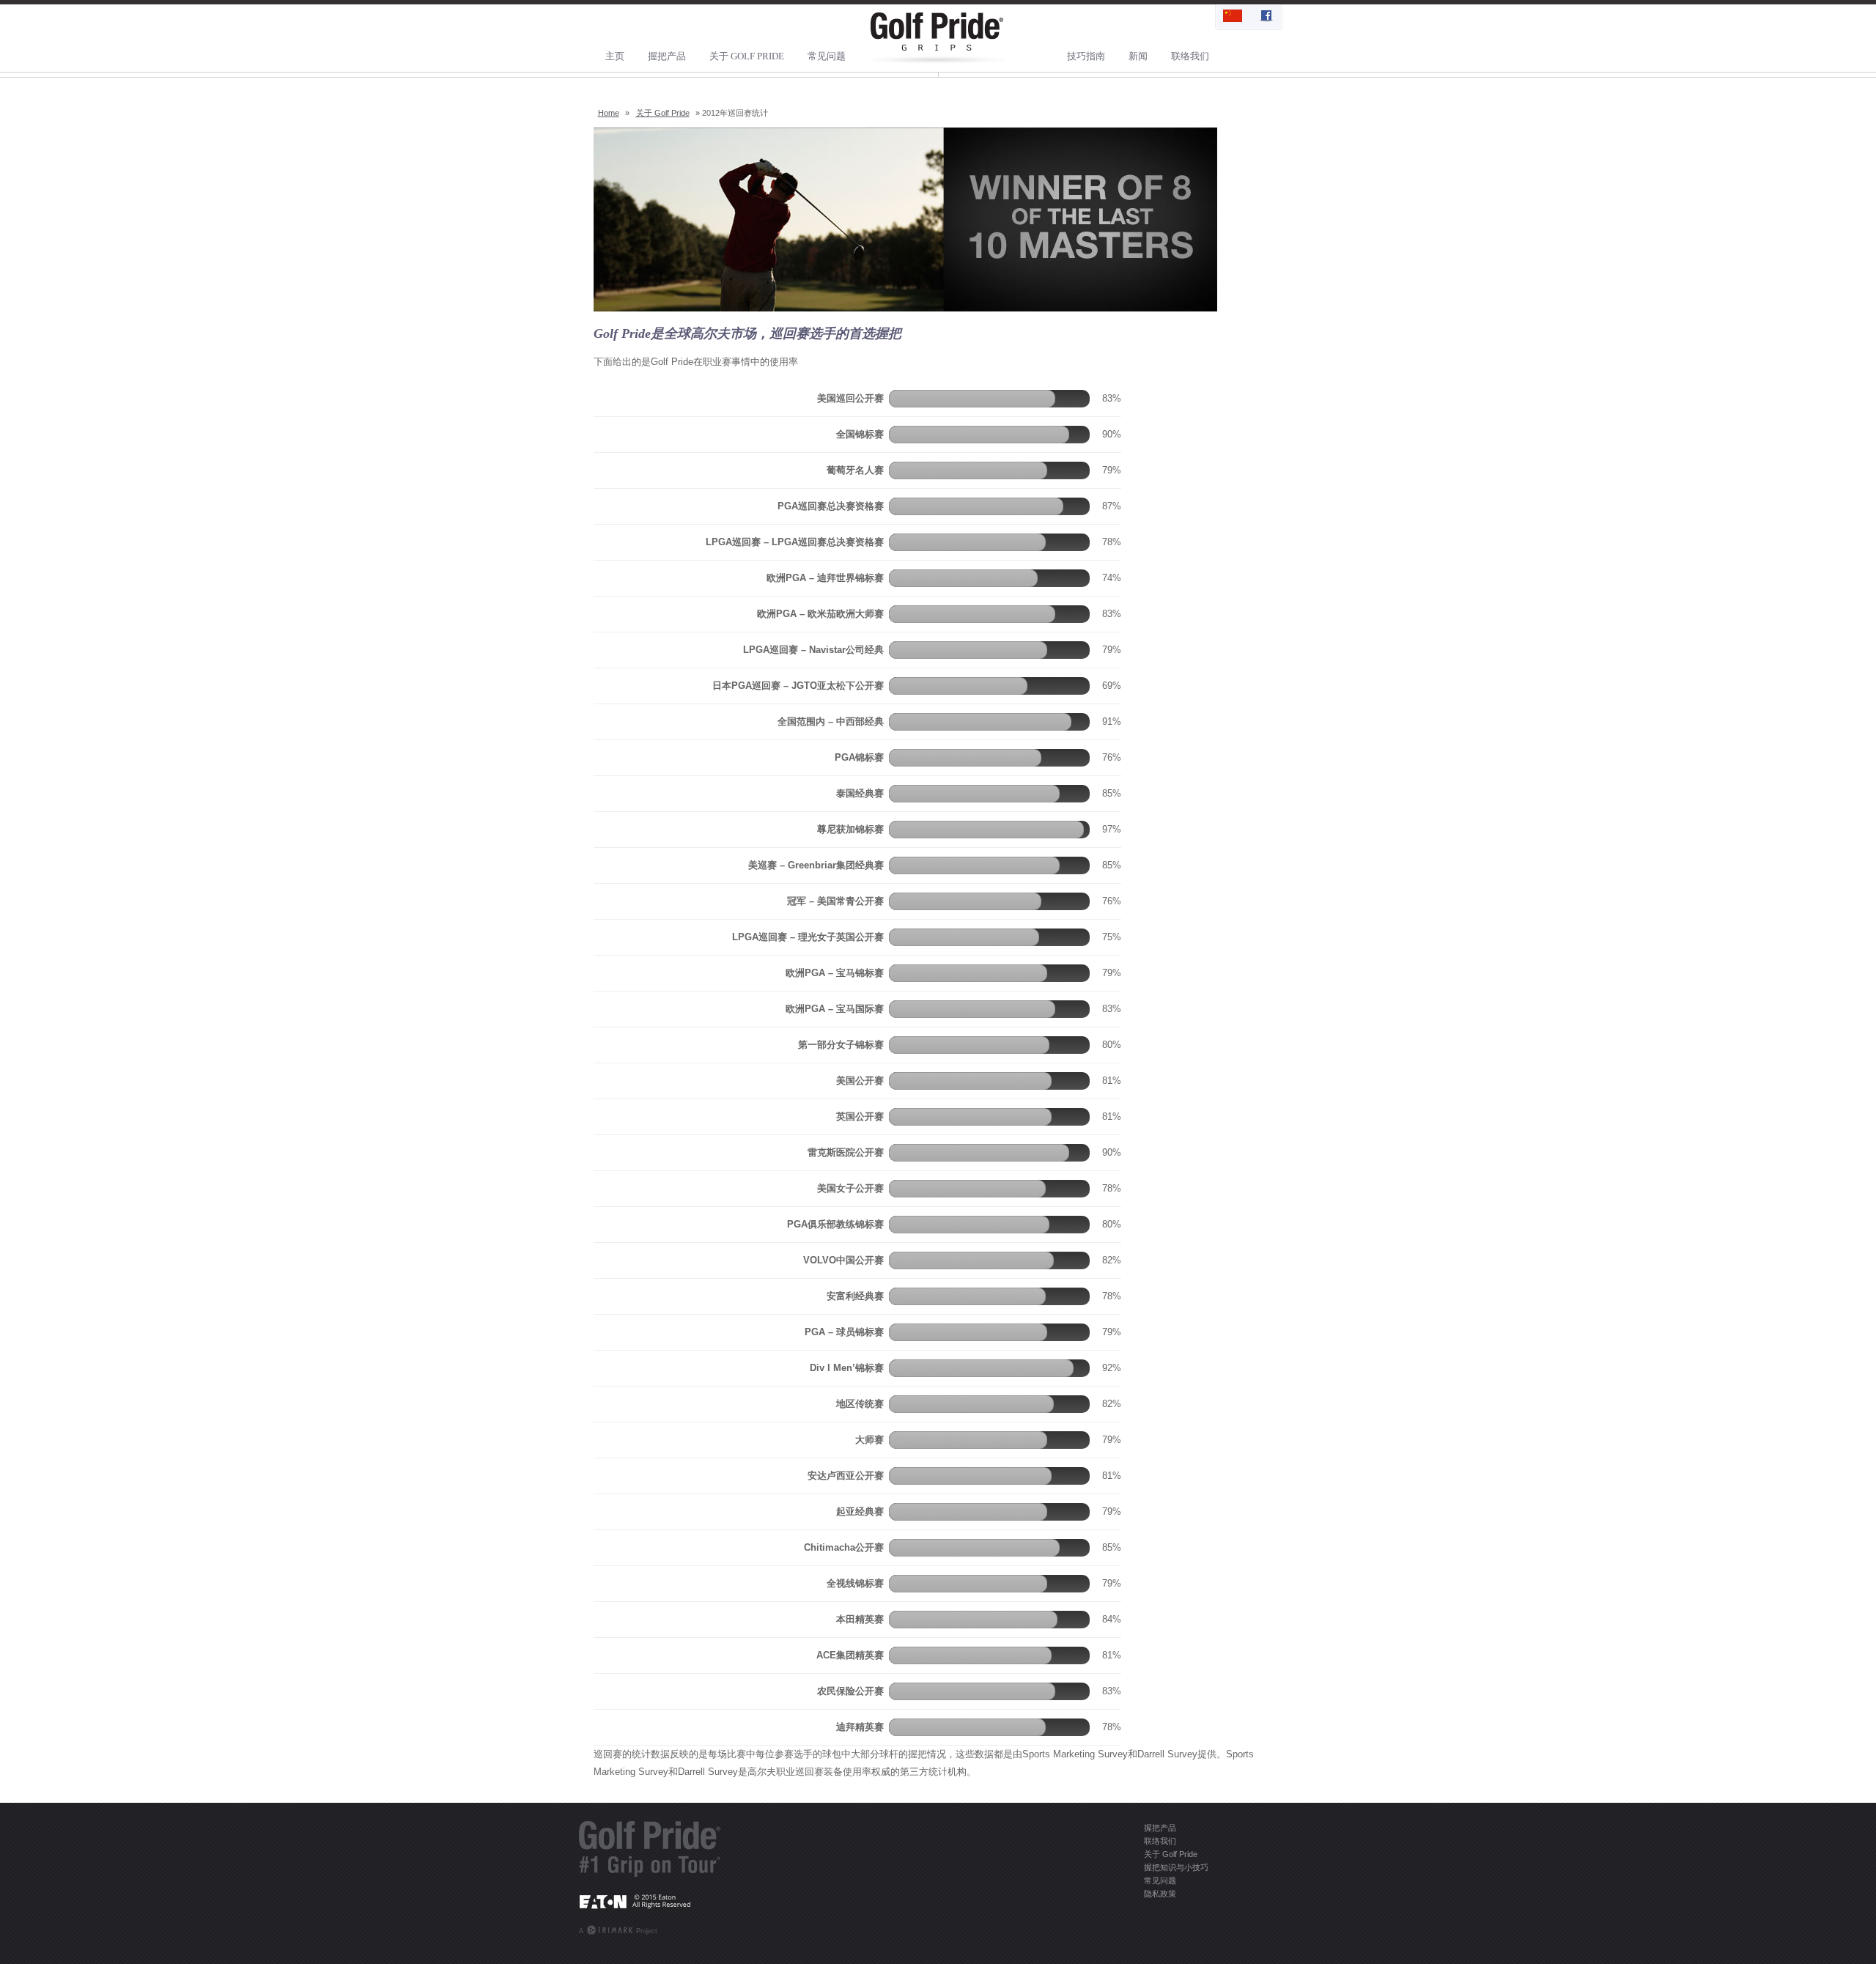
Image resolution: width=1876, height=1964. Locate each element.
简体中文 (1233, 17)
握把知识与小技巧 (1176, 1867)
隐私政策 (1160, 1894)
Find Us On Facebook (1265, 17)
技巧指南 (1086, 56)
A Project (618, 1931)
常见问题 (827, 56)
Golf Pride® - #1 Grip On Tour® (650, 1849)
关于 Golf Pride (747, 56)
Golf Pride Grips (938, 38)
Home (609, 113)
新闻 (1138, 56)
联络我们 (1190, 56)
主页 (615, 56)
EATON (650, 1901)
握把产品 (667, 56)
